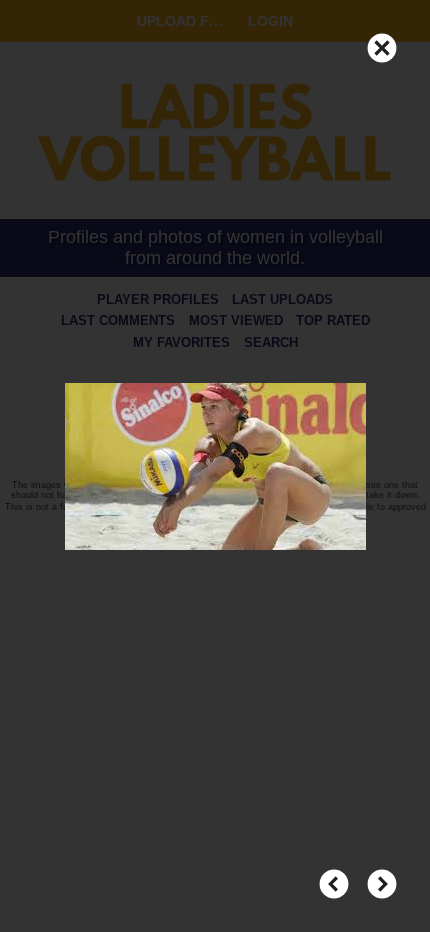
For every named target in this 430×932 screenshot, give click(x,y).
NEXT (382, 875)
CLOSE (382, 39)
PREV (334, 875)
